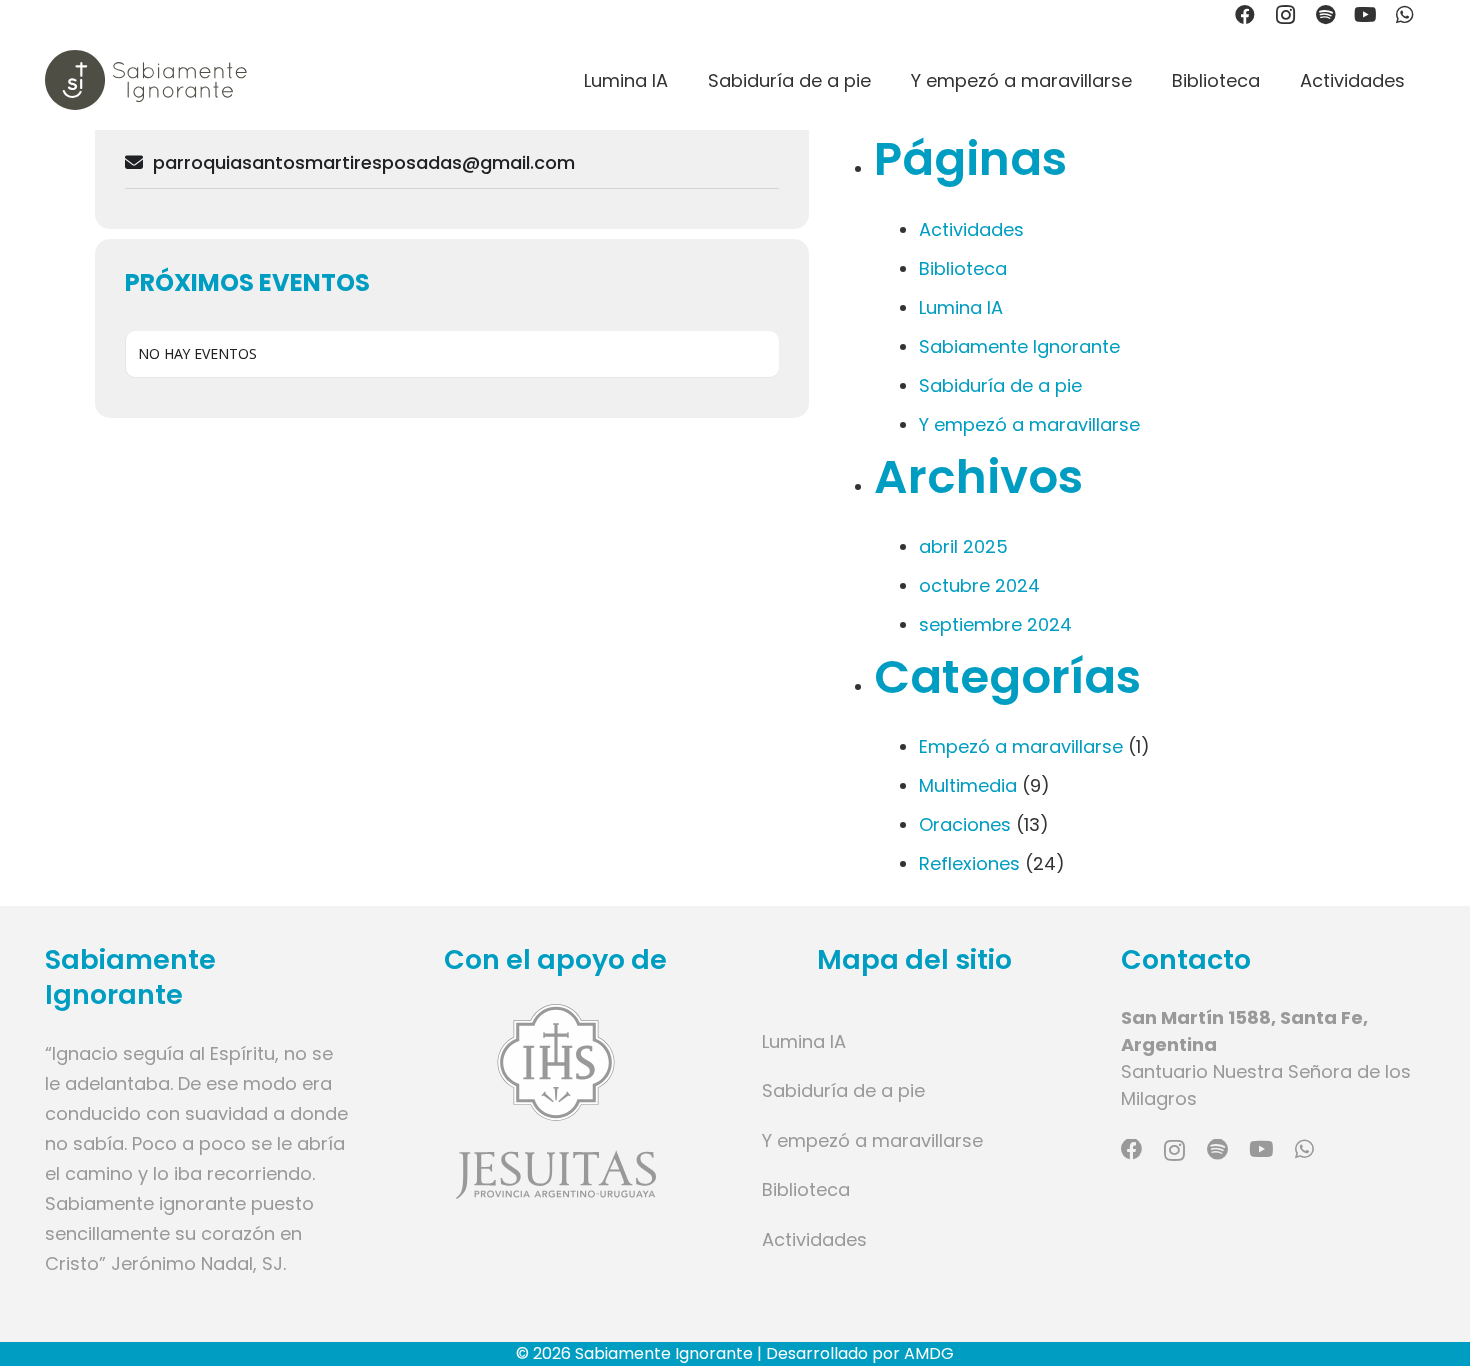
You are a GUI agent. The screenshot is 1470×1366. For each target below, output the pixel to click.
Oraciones (965, 824)
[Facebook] (1132, 1150)
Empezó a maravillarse (1021, 746)
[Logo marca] (146, 80)
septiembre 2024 (995, 624)
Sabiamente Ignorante (1019, 346)
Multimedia (968, 785)
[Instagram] (1174, 1151)
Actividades (971, 229)
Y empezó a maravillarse (1029, 424)
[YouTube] (1261, 1150)
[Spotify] (1217, 1150)
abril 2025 (963, 546)
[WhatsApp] (1304, 1150)
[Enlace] (556, 1101)
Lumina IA (961, 307)
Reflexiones (969, 863)
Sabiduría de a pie (1000, 385)
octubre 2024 (979, 585)
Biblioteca (963, 268)
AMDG (929, 1353)
